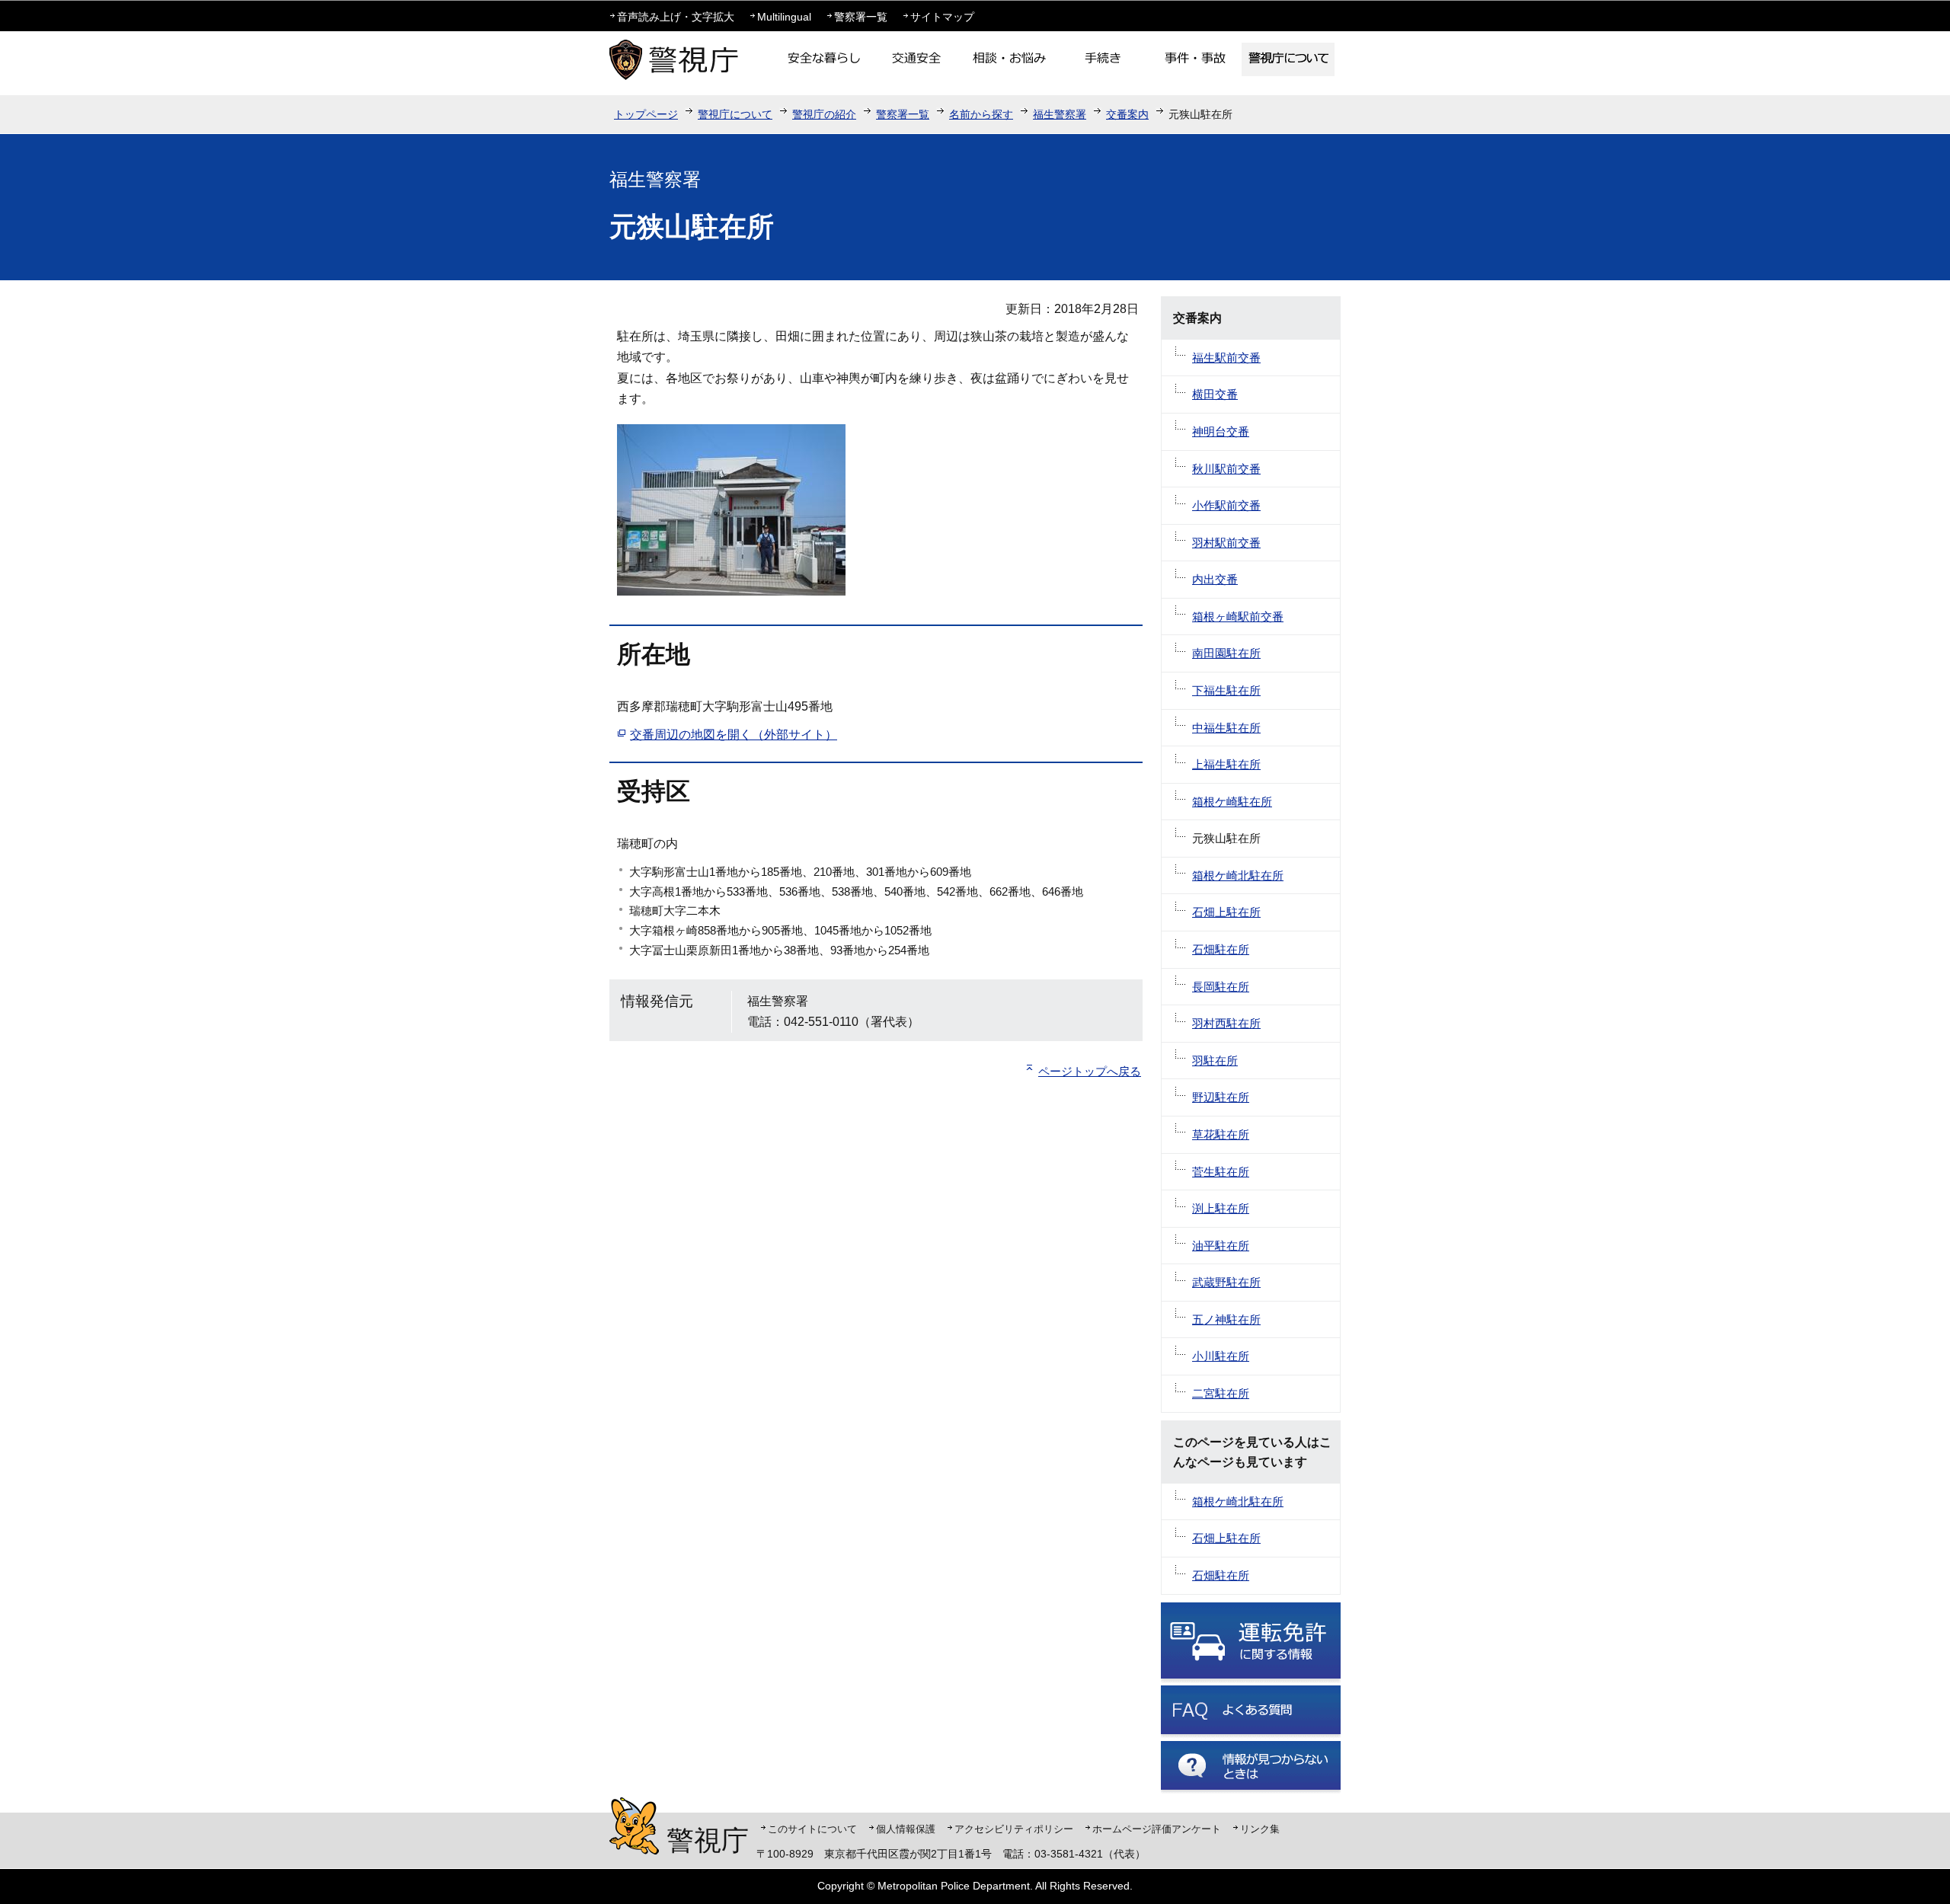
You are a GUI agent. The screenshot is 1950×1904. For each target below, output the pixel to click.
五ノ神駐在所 (1226, 1319)
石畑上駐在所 (1226, 912)
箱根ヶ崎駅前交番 (1238, 617)
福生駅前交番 (1226, 358)
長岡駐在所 (1221, 987)
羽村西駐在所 (1226, 1023)
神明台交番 (1221, 431)
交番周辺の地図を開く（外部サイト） (734, 735)
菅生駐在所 (1221, 1172)
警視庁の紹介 (824, 114)
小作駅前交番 (1226, 505)
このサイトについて (812, 1829)
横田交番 (1215, 394)
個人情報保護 (906, 1829)
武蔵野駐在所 (1226, 1282)
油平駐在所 (1221, 1246)
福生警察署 (1060, 114)
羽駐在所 (1215, 1061)
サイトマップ (942, 17)
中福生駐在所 (1226, 728)
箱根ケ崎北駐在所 (1238, 875)
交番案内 (1127, 114)
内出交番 (1215, 579)
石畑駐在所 (1221, 949)
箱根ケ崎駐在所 (1232, 802)
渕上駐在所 (1221, 1208)
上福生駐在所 (1226, 764)
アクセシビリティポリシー (1014, 1829)
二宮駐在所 (1221, 1393)
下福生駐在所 (1226, 690)
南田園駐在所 (1226, 653)
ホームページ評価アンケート (1157, 1829)
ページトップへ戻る (1090, 1071)
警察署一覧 (861, 17)
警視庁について (735, 114)
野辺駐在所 (1221, 1097)
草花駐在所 (1221, 1134)
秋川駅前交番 (1226, 469)
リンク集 (1260, 1829)
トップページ (646, 114)
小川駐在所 (1221, 1356)
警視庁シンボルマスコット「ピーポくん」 (634, 1826)
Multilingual (784, 17)
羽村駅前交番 (1226, 543)
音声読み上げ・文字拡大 (676, 17)
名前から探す (981, 114)
